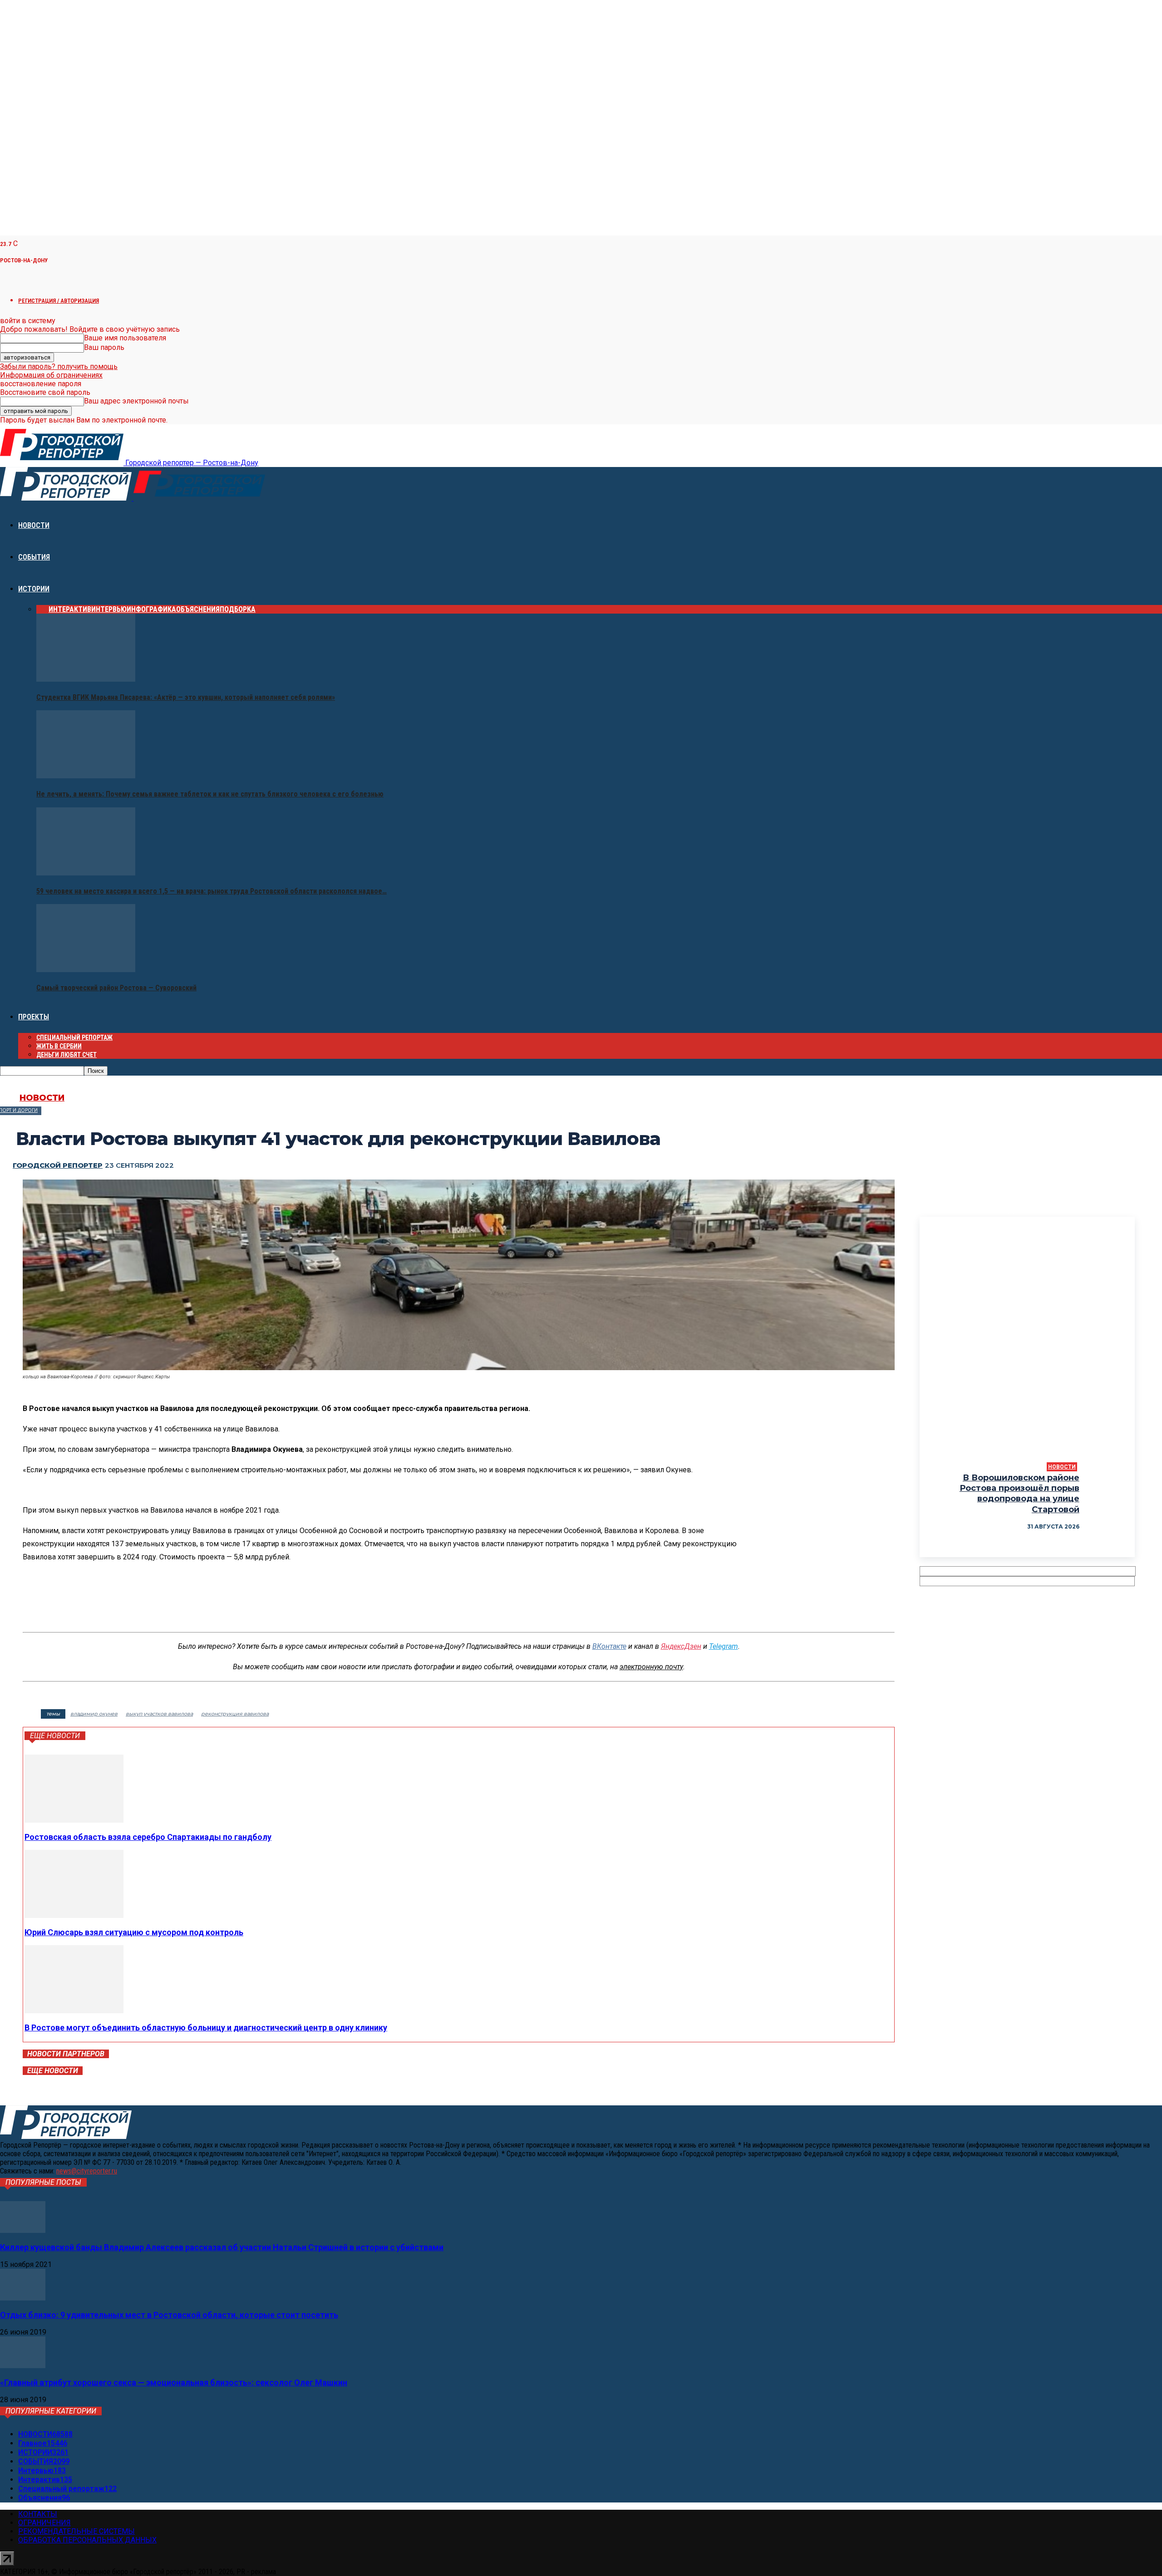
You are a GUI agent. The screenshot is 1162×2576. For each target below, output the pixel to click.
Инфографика (151, 609)
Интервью (109, 609)
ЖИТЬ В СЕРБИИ (59, 1046)
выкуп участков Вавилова (159, 1714)
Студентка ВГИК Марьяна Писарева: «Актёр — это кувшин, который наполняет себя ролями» (186, 697)
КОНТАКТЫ (38, 2514)
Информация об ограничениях (51, 375)
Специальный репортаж (74, 1037)
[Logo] (67, 498)
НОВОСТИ (34, 525)
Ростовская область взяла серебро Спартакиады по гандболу (148, 1837)
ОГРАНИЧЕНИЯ (44, 2523)
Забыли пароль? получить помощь (59, 366)
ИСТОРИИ (34, 589)
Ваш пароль (104, 347)
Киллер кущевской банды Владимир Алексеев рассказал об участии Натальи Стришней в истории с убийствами (222, 2247)
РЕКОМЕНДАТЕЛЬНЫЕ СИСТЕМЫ (76, 2531)
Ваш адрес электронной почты (136, 401)
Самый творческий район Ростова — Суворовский (116, 988)
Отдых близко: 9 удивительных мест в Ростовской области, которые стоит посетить (169, 2315)
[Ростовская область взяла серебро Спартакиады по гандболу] (74, 1820)
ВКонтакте (609, 1646)
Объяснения (198, 609)
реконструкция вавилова (235, 1714)
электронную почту (651, 1667)
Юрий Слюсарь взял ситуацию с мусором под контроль (134, 1932)
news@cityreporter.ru (87, 2171)
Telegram (724, 1646)
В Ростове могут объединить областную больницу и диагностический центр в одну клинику (206, 2028)
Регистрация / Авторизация (59, 301)
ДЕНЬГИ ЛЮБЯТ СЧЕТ (66, 1055)
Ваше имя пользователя (125, 338)
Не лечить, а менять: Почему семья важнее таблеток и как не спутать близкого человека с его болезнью (210, 794)
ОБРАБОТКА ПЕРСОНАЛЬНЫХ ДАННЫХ (87, 2540)
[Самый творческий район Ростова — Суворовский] (86, 970)
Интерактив (70, 609)
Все (42, 609)
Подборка (238, 609)
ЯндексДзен (681, 1646)
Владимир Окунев (94, 1714)
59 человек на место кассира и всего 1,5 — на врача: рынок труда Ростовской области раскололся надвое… (212, 891)
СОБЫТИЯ (34, 557)
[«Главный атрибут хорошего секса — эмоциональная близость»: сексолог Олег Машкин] (23, 2366)
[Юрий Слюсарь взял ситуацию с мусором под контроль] (74, 1915)
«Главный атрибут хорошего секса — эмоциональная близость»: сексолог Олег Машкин (174, 2382)
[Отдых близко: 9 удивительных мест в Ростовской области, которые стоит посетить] (23, 2298)
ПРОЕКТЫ (34, 1017)
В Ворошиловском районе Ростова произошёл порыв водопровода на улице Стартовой (1019, 1494)
